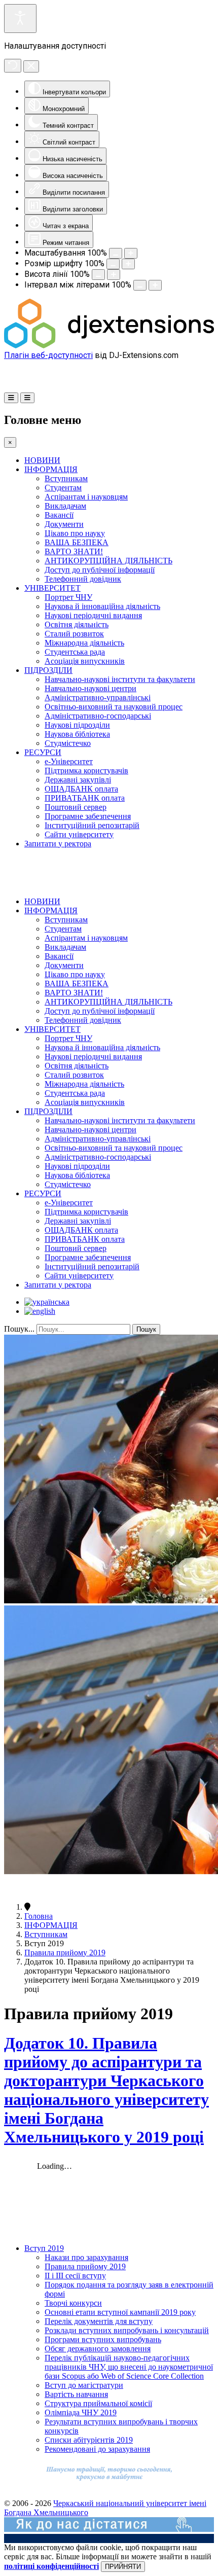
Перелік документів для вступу (99, 2321)
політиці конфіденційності (51, 2566)
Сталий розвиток (74, 634)
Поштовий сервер (76, 807)
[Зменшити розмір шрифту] (113, 264)
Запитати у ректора (58, 844)
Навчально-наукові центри (90, 688)
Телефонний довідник (83, 579)
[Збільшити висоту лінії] (114, 275)
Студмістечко (68, 743)
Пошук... (19, 1329)
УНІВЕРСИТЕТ (52, 588)
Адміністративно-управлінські (98, 697)
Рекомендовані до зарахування (97, 2449)
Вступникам (66, 478)
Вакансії (59, 515)
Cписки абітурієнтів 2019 (89, 2440)
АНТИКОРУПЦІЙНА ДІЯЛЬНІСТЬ (108, 561)
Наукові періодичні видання (93, 615)
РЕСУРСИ (43, 752)
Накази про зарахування (86, 2257)
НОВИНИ (42, 460)
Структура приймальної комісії (98, 2403)
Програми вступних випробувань (103, 2339)
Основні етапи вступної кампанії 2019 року (120, 2312)
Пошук (146, 1329)
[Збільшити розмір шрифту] (128, 264)
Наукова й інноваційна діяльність (102, 606)
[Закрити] (31, 66)
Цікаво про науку (75, 533)
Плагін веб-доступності (48, 355)
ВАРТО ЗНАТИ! (74, 551)
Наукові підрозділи (77, 725)
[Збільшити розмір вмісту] (131, 253)
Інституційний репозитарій (92, 825)
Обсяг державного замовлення (98, 2349)
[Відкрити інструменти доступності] (20, 19)
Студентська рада (75, 652)
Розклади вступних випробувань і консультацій (127, 2330)
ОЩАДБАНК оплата (81, 789)
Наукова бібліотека (77, 734)
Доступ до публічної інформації (100, 570)
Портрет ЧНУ (68, 597)
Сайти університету (79, 834)
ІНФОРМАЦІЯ (51, 469)
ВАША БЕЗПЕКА (77, 542)
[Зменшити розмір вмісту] (116, 253)
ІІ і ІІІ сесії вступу (75, 2276)
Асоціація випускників (85, 661)
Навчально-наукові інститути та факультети (120, 679)
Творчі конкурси (73, 2303)
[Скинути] (13, 66)
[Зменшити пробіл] (140, 285)
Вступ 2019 (44, 2248)
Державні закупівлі (78, 780)
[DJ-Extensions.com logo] (109, 346)
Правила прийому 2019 (65, 1953)
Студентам (63, 488)
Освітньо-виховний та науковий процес (114, 707)
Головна (39, 1916)
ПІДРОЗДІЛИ (48, 670)
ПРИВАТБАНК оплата (85, 798)
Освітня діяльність (77, 624)
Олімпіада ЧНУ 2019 (81, 2412)
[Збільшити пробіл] (155, 285)
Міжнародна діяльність (84, 643)
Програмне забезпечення (88, 816)
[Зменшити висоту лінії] (98, 275)
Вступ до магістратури (84, 2385)
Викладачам (65, 506)
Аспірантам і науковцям (86, 497)
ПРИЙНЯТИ (123, 2567)
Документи (64, 524)
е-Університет (69, 761)
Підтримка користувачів (86, 771)
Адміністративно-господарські (98, 716)
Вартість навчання (76, 2394)
